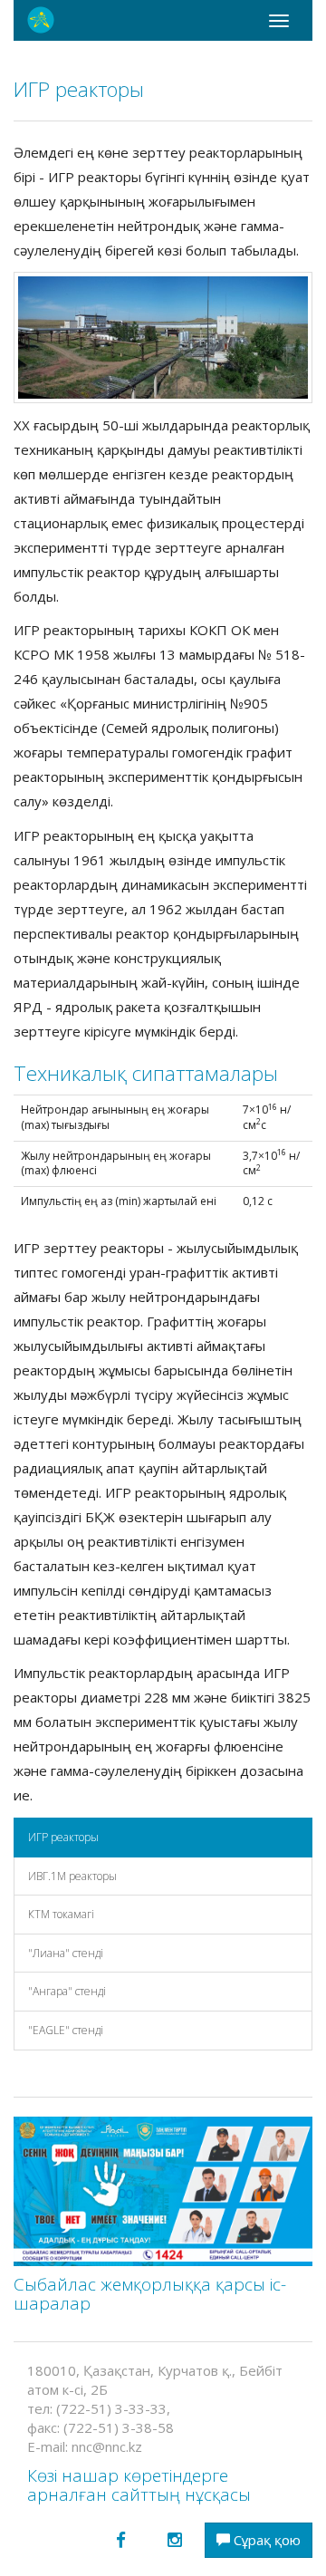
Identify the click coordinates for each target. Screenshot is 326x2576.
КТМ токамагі (61, 1914)
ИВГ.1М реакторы (72, 1876)
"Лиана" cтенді (66, 1953)
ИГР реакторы (63, 1837)
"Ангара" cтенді (67, 1991)
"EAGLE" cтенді (66, 2030)
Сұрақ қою (265, 2540)
